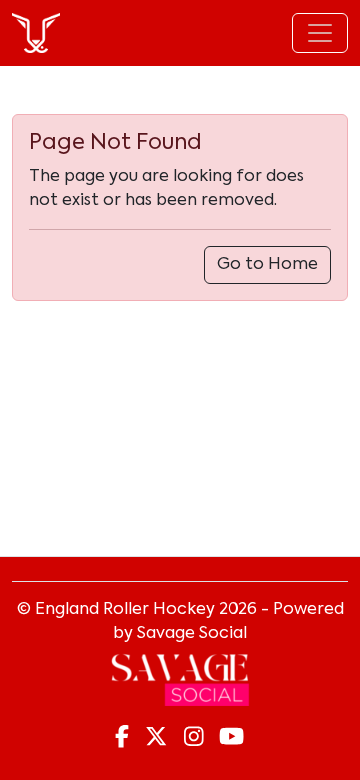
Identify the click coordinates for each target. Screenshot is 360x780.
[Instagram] (194, 738)
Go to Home (267, 265)
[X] (156, 738)
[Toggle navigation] (320, 33)
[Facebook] (122, 738)
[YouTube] (231, 738)
